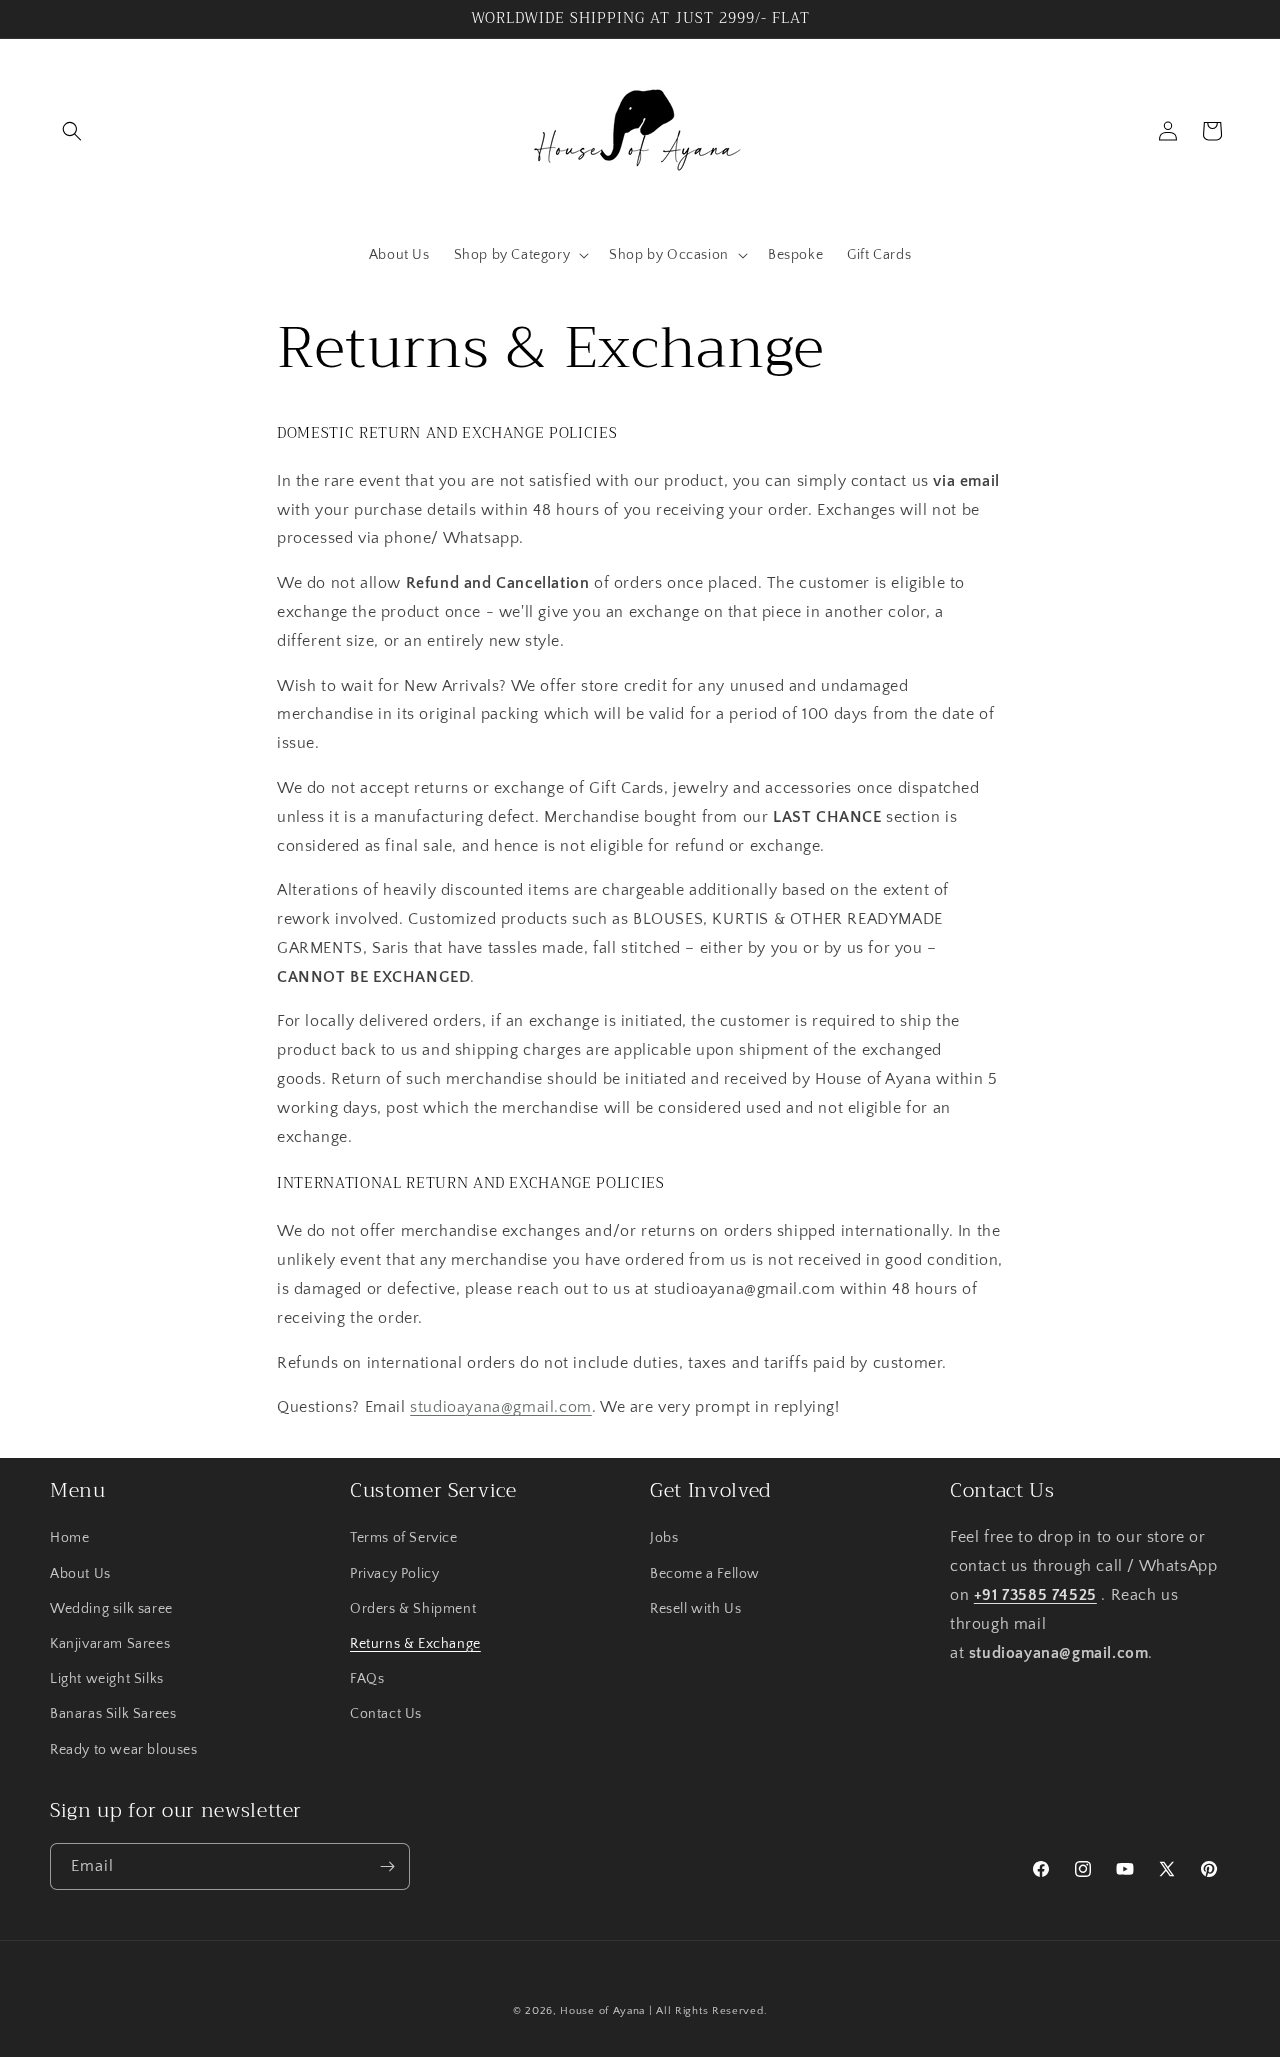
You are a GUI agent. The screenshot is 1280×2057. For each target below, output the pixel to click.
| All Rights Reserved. (708, 2011)
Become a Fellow (705, 1574)
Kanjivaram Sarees (110, 1644)
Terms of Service (404, 1538)
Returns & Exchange (415, 1644)
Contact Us (386, 1714)
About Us (80, 1574)
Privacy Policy (394, 1574)
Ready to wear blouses (124, 1750)
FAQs (367, 1679)
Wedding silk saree (111, 1609)
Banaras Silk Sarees (113, 1714)
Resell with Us (695, 1609)
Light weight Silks (107, 1679)
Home (69, 1538)
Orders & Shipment (413, 1609)
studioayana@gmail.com (501, 1407)
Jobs (664, 1538)
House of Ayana (602, 2011)
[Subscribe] (387, 1866)
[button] (72, 131)
